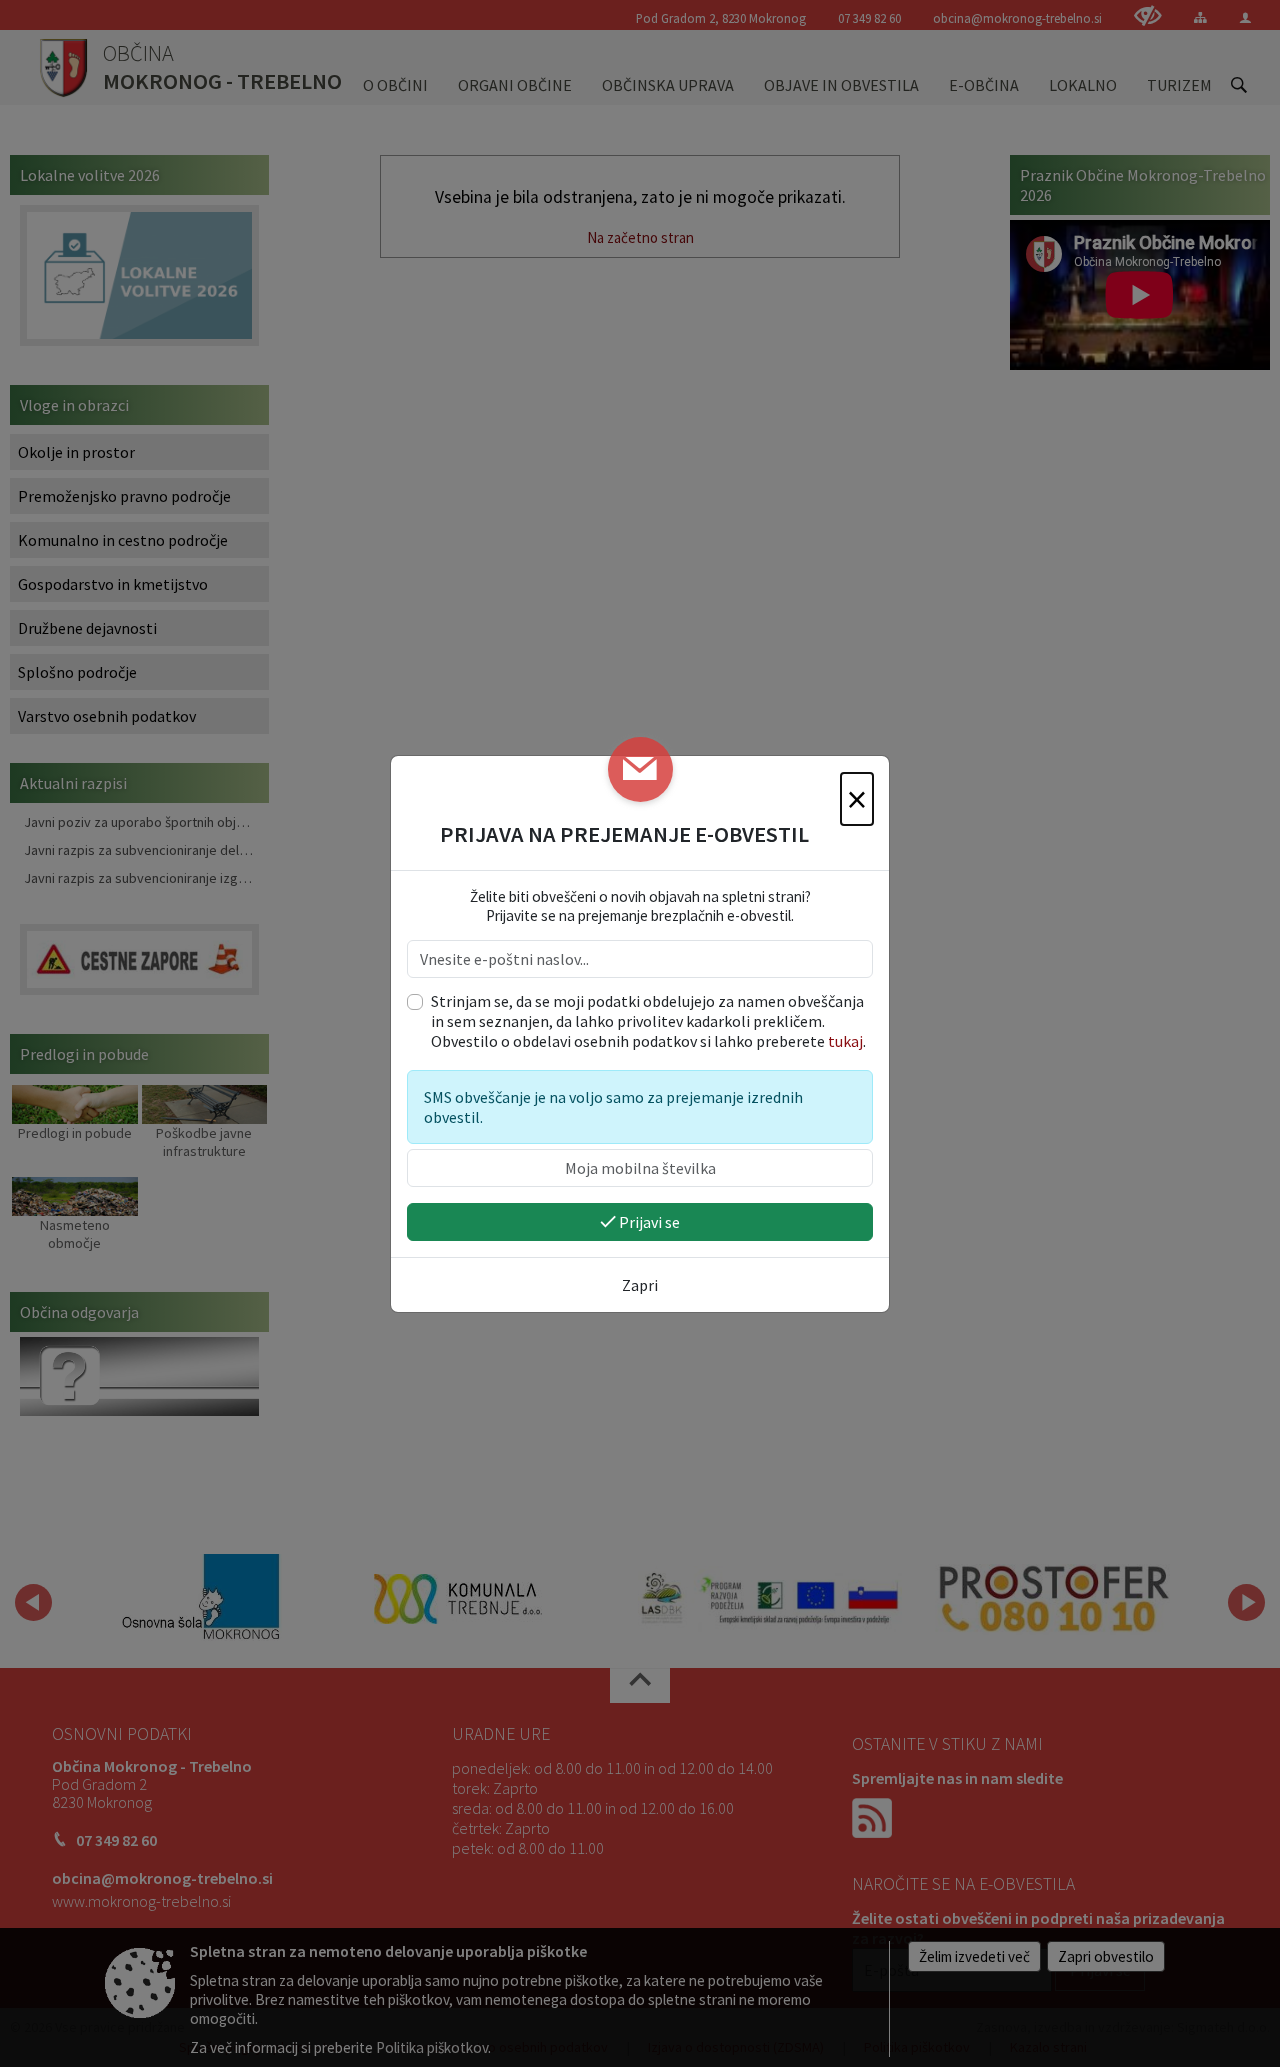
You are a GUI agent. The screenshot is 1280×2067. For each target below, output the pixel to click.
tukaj (845, 1041)
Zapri (640, 1285)
